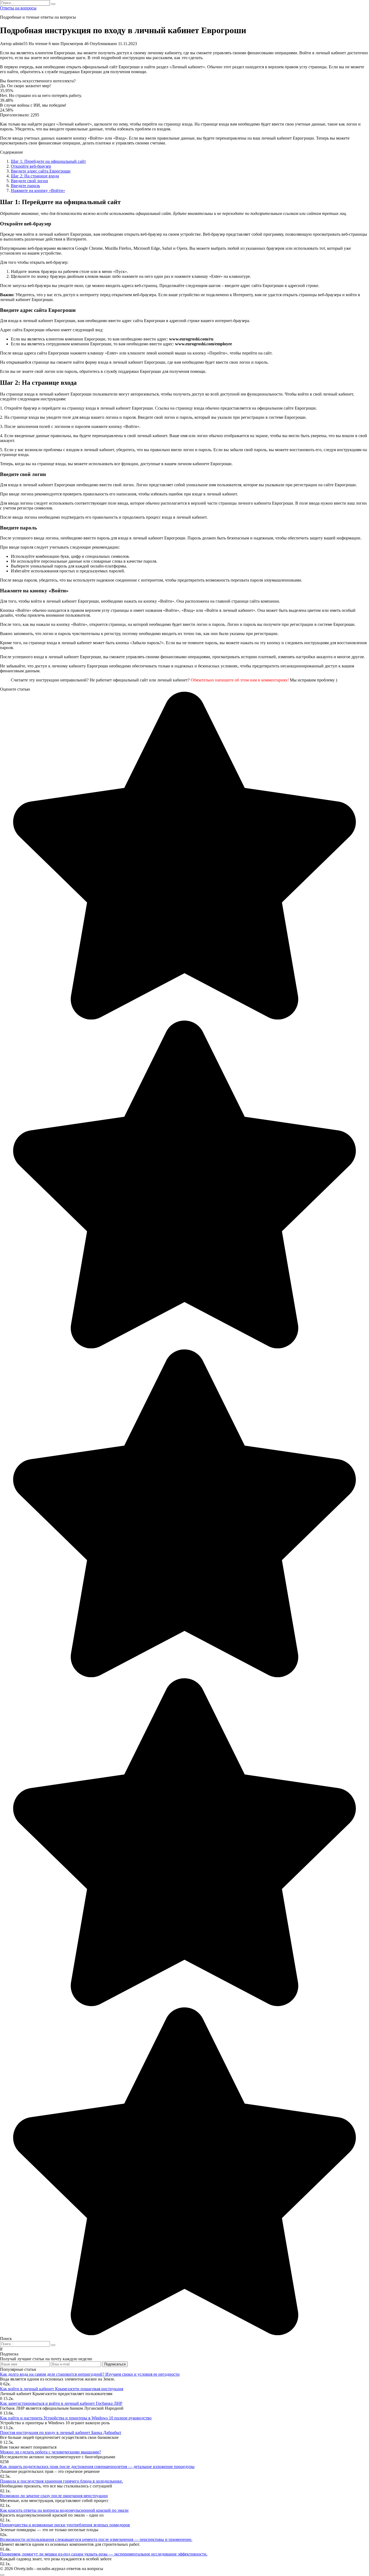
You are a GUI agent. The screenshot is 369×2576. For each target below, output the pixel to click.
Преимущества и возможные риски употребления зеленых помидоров (65, 2525)
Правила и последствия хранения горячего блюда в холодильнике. (61, 2481)
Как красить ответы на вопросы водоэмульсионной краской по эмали (64, 2510)
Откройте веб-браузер (31, 166)
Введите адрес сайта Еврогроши (41, 171)
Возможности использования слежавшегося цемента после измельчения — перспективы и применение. (96, 2539)
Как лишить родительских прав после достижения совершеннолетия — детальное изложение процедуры (97, 2467)
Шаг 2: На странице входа (35, 176)
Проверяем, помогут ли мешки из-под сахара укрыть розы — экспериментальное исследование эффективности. (104, 2554)
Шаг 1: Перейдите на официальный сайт (48, 161)
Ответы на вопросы (18, 8)
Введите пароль (25, 186)
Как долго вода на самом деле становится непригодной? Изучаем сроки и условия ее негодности (90, 2374)
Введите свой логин (29, 181)
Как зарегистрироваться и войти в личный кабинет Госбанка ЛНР (61, 2403)
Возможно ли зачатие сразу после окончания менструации (54, 2496)
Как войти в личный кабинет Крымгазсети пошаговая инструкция (62, 2389)
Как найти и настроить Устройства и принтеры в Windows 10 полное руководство (76, 2418)
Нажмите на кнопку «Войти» (38, 190)
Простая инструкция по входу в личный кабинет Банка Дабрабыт (61, 2432)
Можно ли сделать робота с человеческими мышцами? (51, 2452)
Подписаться (115, 2364)
